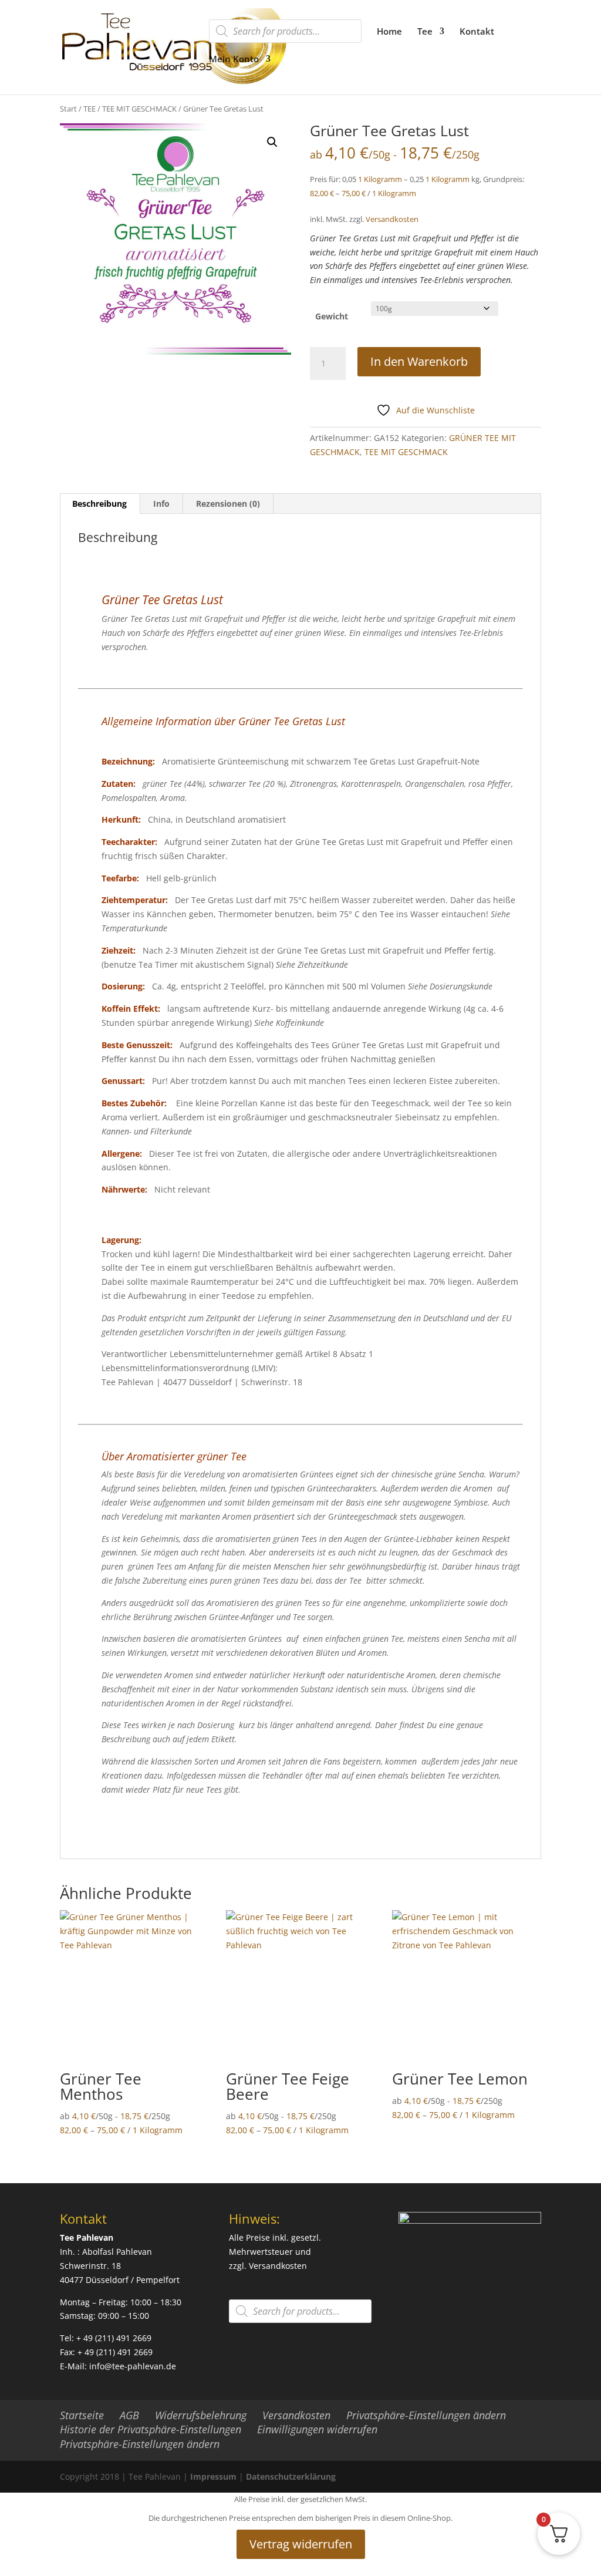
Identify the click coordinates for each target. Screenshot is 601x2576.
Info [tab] (161, 504)
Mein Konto (234, 60)
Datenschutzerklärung (291, 2476)
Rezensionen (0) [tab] (228, 504)
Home (389, 32)
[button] (272, 142)
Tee (425, 32)
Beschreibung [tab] (99, 504)
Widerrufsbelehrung (201, 2415)
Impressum (213, 2476)
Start (68, 109)
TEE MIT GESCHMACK (139, 109)
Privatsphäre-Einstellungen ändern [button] (426, 2415)
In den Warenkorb (419, 361)
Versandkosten (392, 219)
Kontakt (477, 32)
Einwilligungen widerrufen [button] (317, 2429)
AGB (129, 2415)
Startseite (82, 2415)
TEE (90, 109)
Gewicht (332, 316)
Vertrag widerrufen (301, 2544)
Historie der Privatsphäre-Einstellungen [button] (151, 2429)
